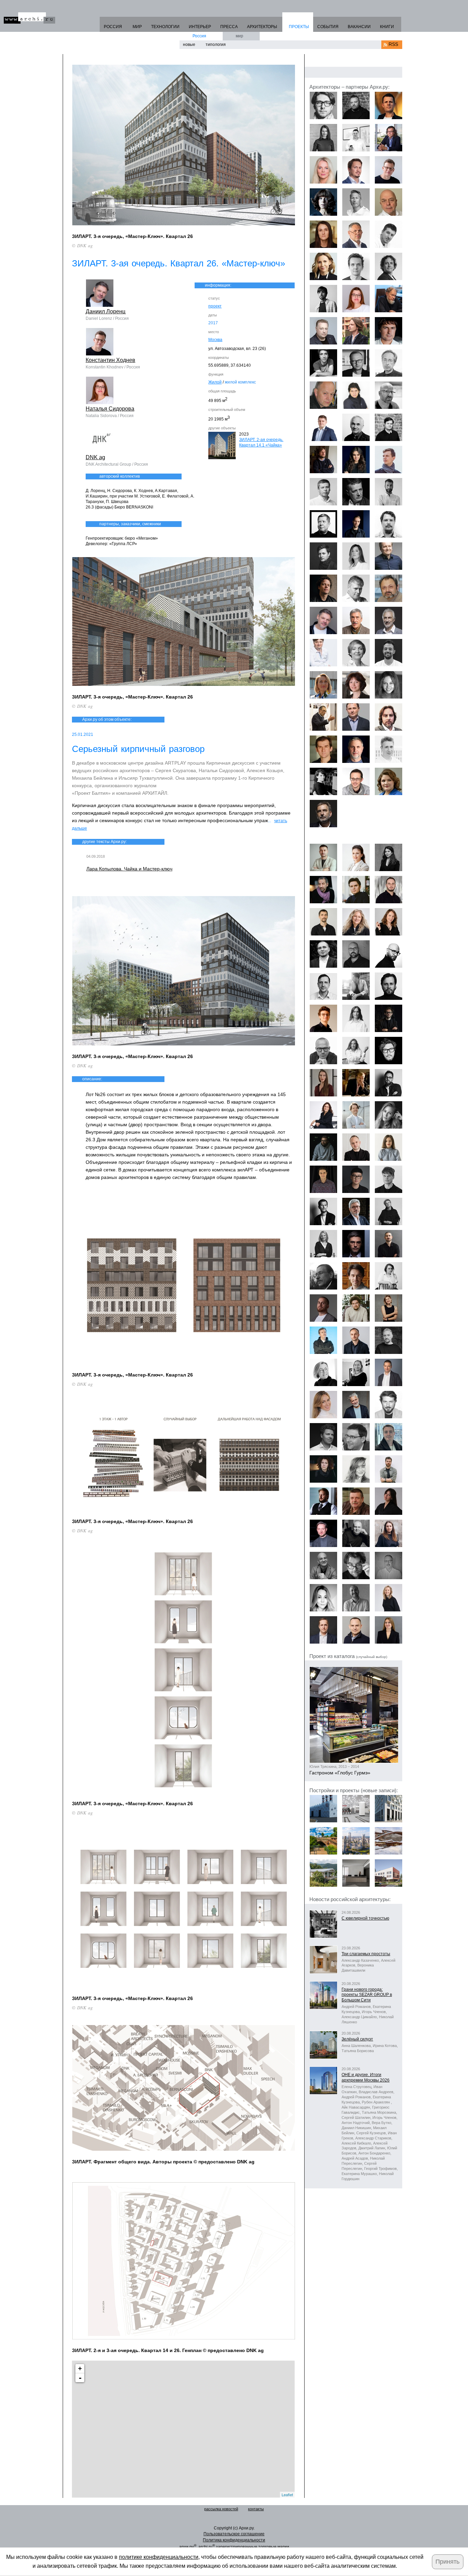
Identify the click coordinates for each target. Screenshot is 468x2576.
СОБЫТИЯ (328, 27)
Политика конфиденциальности (234, 2540)
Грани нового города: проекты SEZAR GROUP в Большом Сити (367, 1995)
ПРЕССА (229, 27)
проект (215, 306)
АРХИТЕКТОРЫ (262, 27)
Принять (447, 2562)
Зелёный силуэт (357, 2039)
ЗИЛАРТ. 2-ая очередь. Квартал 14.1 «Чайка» (261, 442)
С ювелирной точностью (365, 1918)
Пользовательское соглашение (234, 2534)
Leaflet (287, 2495)
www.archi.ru (29, 18)
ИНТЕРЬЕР (200, 27)
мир (239, 36)
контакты (256, 2509)
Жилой (215, 382)
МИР (137, 27)
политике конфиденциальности (159, 2557)
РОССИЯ (113, 27)
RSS (393, 44)
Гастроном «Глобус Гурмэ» (340, 1773)
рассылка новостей (221, 2509)
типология (216, 45)
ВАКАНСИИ (359, 27)
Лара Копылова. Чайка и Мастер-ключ (129, 869)
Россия (199, 36)
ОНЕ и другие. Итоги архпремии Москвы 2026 (366, 2077)
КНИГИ (387, 27)
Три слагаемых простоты (366, 1954)
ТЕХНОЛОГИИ (165, 27)
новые (189, 45)
